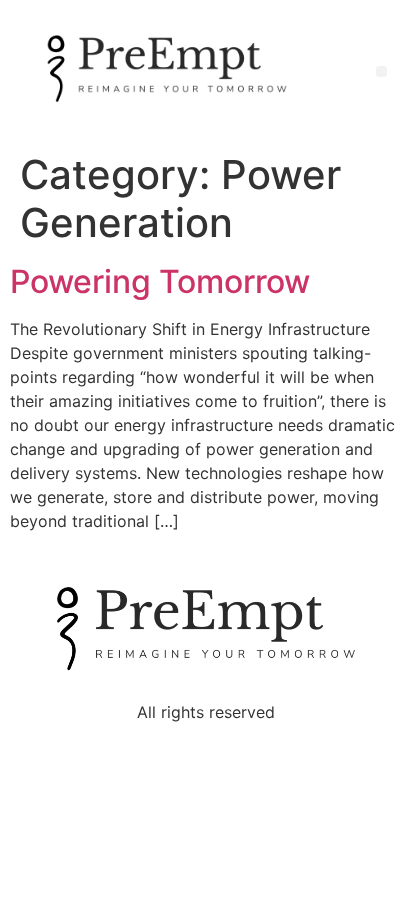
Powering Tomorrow (160, 281)
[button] (381, 71)
